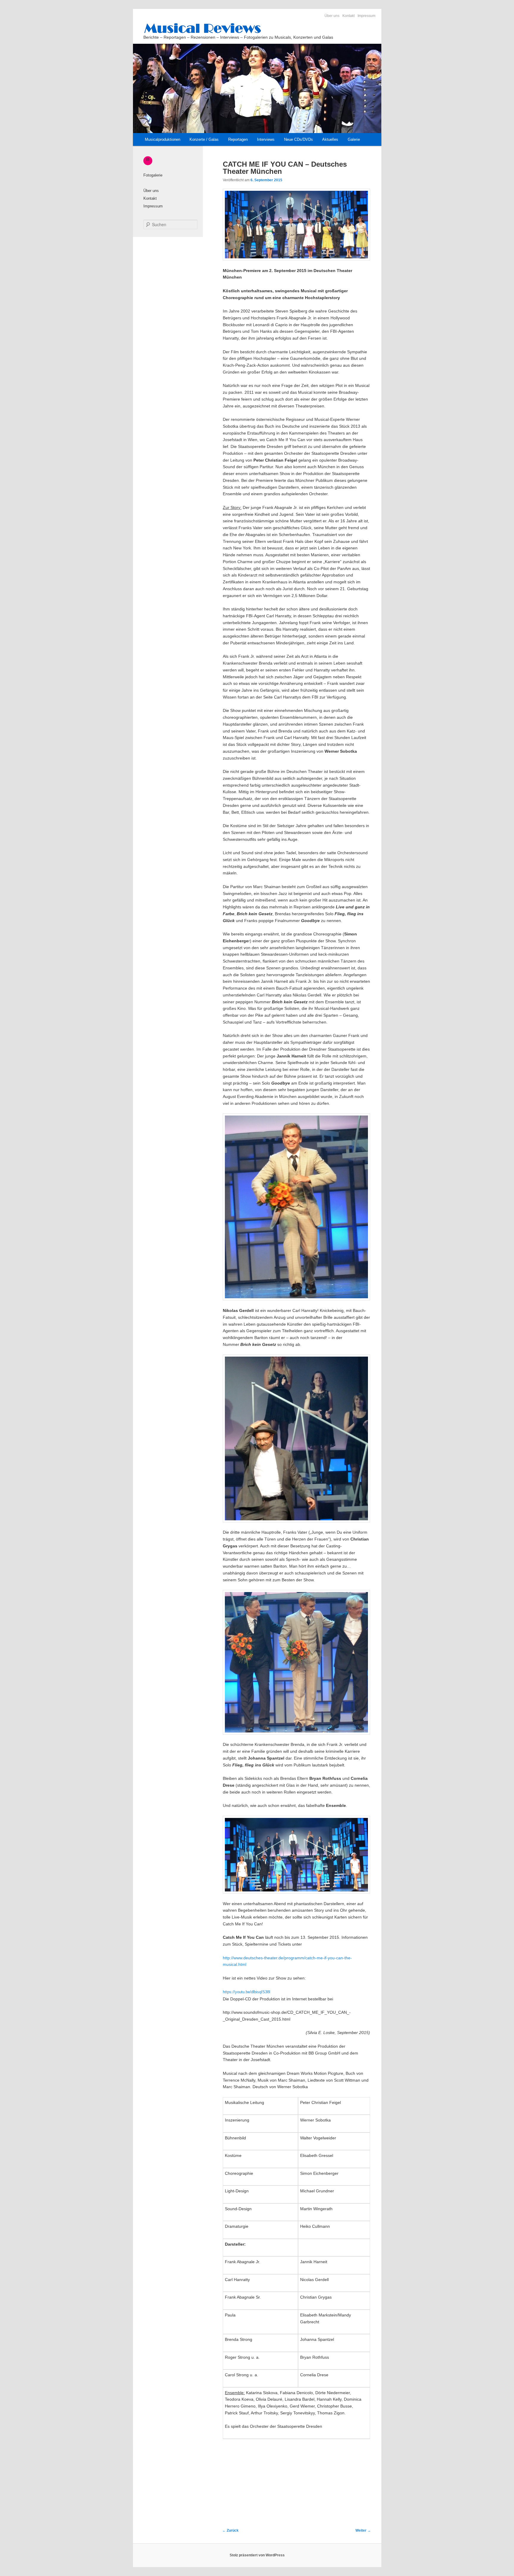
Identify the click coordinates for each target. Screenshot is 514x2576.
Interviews (266, 139)
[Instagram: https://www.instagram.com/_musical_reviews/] (148, 159)
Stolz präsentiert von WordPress (257, 2555)
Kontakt (348, 16)
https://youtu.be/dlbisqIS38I (247, 1992)
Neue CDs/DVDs (298, 139)
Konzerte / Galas (204, 139)
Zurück (230, 2530)
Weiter (363, 2530)
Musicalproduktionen (163, 139)
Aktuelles (330, 139)
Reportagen (238, 139)
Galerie (354, 139)
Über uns (332, 16)
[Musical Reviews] (256, 28)
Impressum (366, 16)
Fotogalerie (153, 175)
